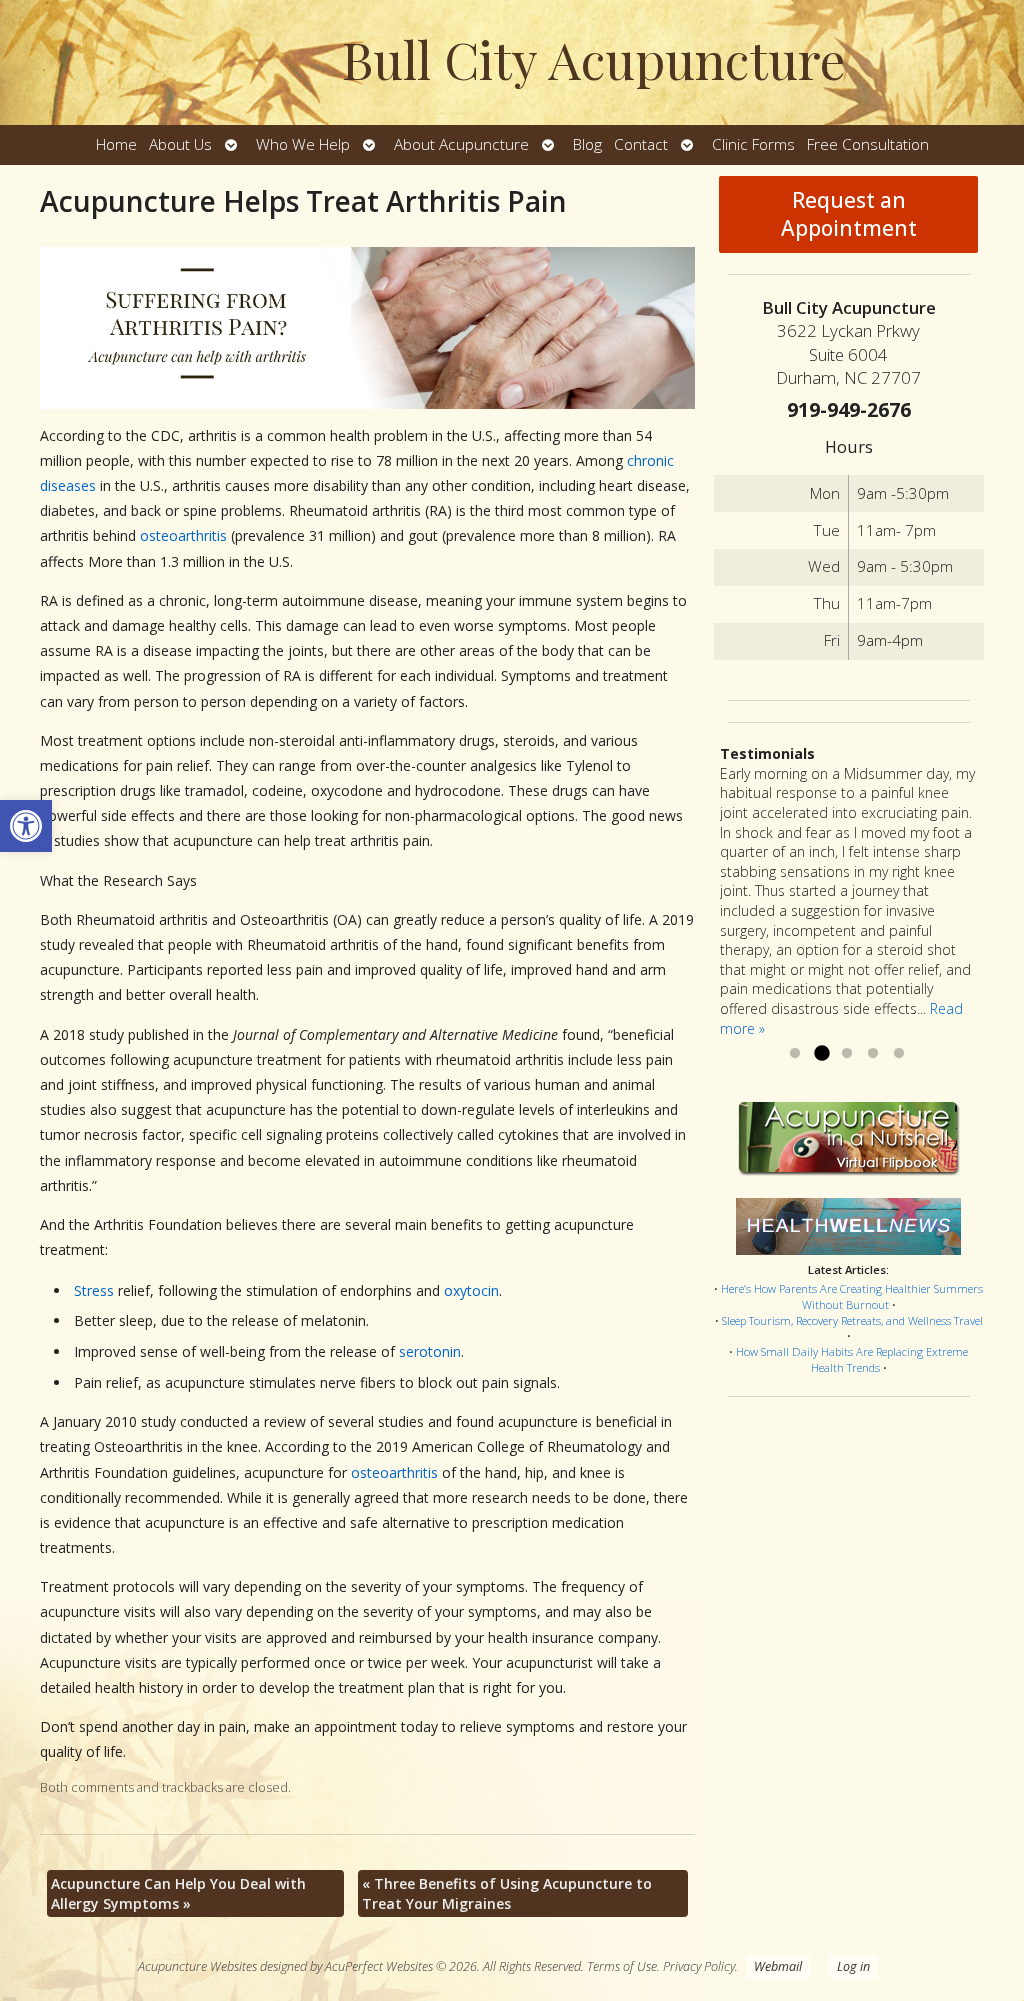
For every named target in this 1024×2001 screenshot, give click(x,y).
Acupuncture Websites (197, 1966)
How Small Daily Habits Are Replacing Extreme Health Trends (852, 1359)
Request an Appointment (849, 214)
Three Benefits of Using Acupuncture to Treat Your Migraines (507, 1893)
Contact (641, 144)
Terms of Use (622, 1966)
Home (116, 144)
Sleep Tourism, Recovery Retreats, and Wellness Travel (852, 1320)
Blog (587, 144)
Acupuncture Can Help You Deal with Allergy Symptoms (178, 1893)
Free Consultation (868, 144)
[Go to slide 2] (821, 1054)
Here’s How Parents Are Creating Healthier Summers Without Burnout (852, 1296)
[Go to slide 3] (847, 1054)
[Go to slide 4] (873, 1054)
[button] (26, 826)
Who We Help (303, 144)
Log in (853, 1966)
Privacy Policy (699, 1966)
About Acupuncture (461, 144)
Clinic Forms (753, 144)
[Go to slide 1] (795, 1054)
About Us (180, 144)
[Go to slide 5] (899, 1054)
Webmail (778, 1966)
